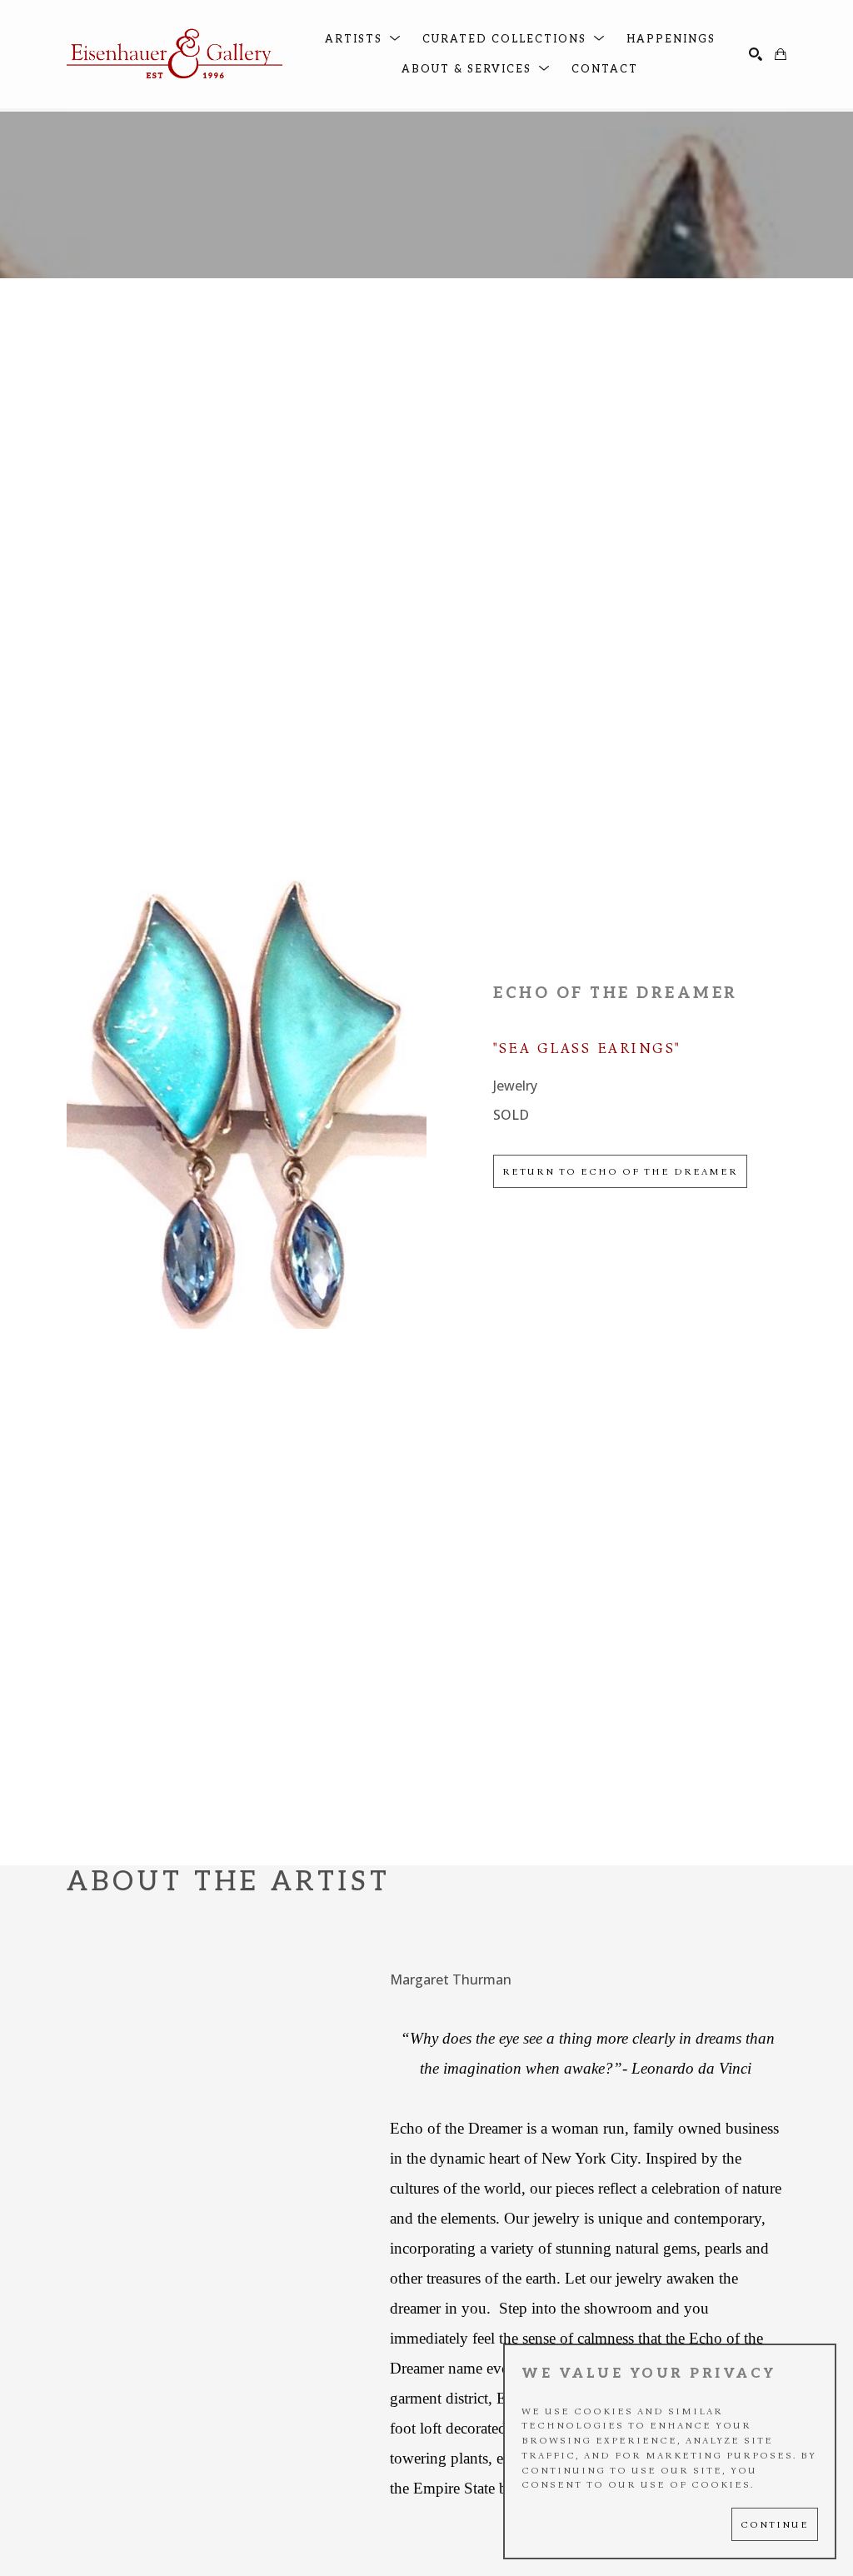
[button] (363, 40)
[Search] (756, 54)
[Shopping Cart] (781, 54)
